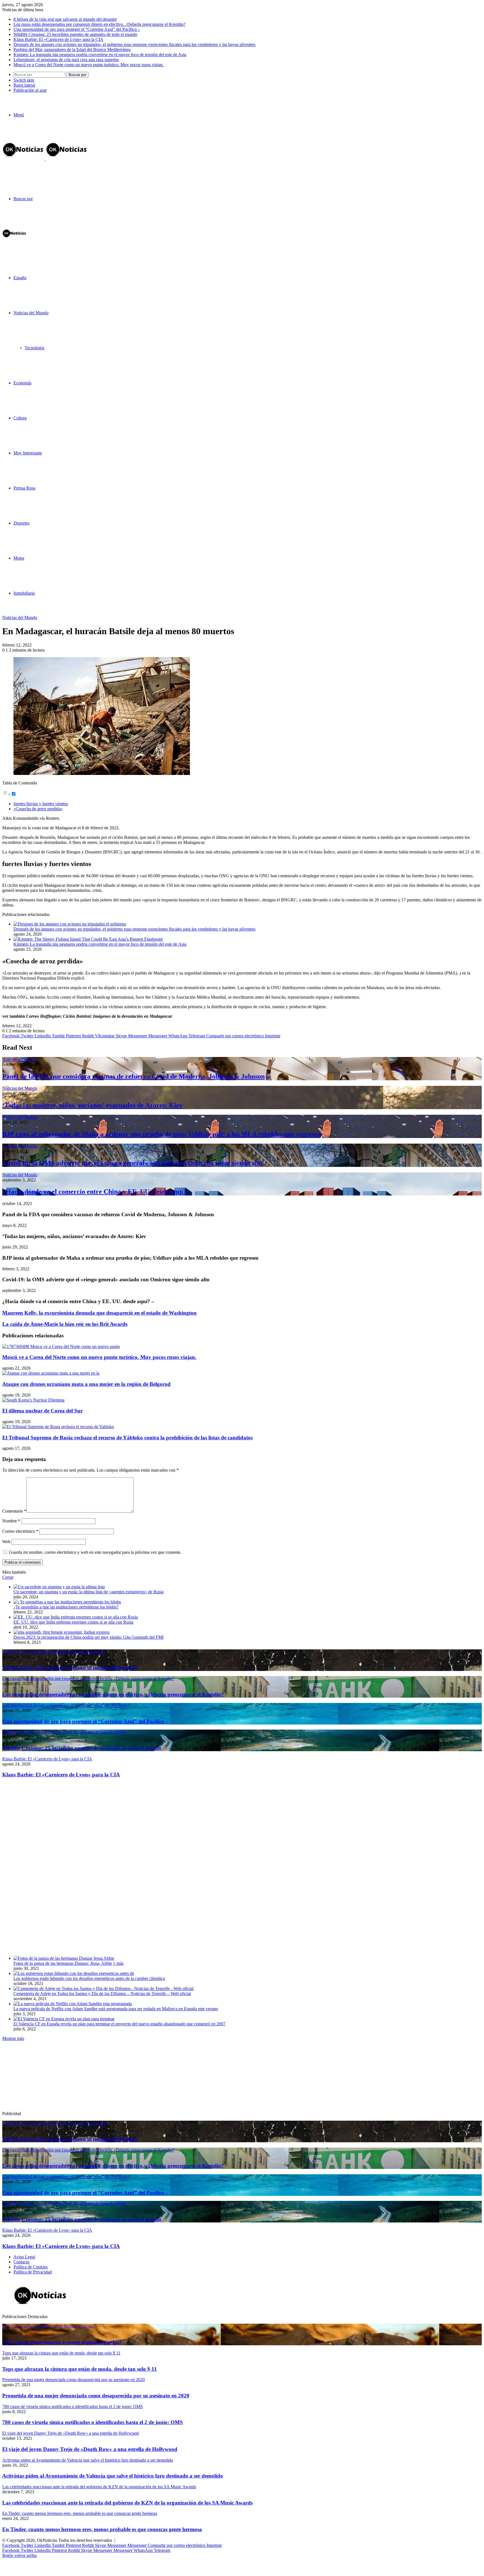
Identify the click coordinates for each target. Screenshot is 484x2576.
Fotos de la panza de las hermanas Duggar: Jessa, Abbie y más (68, 1963)
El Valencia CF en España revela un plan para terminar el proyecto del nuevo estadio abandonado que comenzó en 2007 (119, 2024)
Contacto (21, 2262)
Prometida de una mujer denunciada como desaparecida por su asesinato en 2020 (96, 2396)
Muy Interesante (28, 453)
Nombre (11, 1521)
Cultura (20, 418)
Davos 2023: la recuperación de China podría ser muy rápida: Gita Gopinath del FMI (89, 1637)
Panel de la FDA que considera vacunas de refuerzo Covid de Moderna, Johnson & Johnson (133, 1076)
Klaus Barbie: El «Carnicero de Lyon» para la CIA (58, 39)
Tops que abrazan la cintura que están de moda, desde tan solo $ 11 (80, 2369)
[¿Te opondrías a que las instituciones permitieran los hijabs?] (67, 1602)
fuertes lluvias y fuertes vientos (41, 804)
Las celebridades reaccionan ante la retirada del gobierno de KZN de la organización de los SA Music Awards (127, 2503)
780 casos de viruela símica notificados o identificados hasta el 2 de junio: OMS (93, 2422)
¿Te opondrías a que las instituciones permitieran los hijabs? (66, 1607)
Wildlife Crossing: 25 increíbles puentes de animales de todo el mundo (75, 34)
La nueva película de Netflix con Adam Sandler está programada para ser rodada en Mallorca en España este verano (116, 2009)
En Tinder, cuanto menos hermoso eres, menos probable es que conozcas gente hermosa (102, 2529)
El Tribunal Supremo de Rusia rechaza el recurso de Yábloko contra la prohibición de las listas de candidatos (127, 1438)
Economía (22, 383)
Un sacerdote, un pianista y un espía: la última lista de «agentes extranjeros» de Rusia (89, 1592)
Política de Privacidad (33, 2272)
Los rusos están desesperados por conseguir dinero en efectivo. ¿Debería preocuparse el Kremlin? (99, 24)
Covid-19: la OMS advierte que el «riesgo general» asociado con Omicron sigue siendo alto (132, 1163)
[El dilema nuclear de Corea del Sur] (33, 1400)
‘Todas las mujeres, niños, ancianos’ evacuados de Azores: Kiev (92, 1105)
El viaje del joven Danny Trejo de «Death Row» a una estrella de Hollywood (90, 2449)
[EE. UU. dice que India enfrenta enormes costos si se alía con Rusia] (76, 1617)
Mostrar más (13, 2038)
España (20, 278)
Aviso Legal (24, 2257)
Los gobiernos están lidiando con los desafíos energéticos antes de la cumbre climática (89, 1978)
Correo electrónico (20, 1531)
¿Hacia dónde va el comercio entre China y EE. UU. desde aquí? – (97, 1192)
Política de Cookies (31, 2267)
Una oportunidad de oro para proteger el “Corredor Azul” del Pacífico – (77, 29)
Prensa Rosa (24, 488)
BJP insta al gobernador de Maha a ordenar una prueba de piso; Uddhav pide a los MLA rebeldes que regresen (162, 1134)
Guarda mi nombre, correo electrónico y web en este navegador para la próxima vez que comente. (95, 1552)
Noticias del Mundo (31, 313)
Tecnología (34, 348)
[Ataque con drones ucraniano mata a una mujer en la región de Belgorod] (51, 1373)
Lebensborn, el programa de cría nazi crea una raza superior (66, 60)
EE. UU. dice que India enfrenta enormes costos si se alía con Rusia (73, 1622)
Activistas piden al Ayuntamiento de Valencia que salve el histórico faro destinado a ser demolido (113, 2476)
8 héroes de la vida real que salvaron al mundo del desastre (65, 19)
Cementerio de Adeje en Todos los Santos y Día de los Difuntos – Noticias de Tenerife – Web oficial (102, 1994)
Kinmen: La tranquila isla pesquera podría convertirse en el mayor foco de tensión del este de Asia (100, 55)
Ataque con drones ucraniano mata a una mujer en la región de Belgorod (86, 1384)
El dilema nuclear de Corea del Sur (42, 1411)
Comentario (14, 1511)
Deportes (21, 523)
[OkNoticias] (45, 159)
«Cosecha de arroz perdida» (38, 809)
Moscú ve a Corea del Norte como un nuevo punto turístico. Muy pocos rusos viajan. (89, 65)
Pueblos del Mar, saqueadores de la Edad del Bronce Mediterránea (72, 49)
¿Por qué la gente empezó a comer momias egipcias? (62, 2342)
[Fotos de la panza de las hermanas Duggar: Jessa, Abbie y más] (64, 1958)
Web (6, 1542)
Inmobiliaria (24, 593)
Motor (19, 558)
